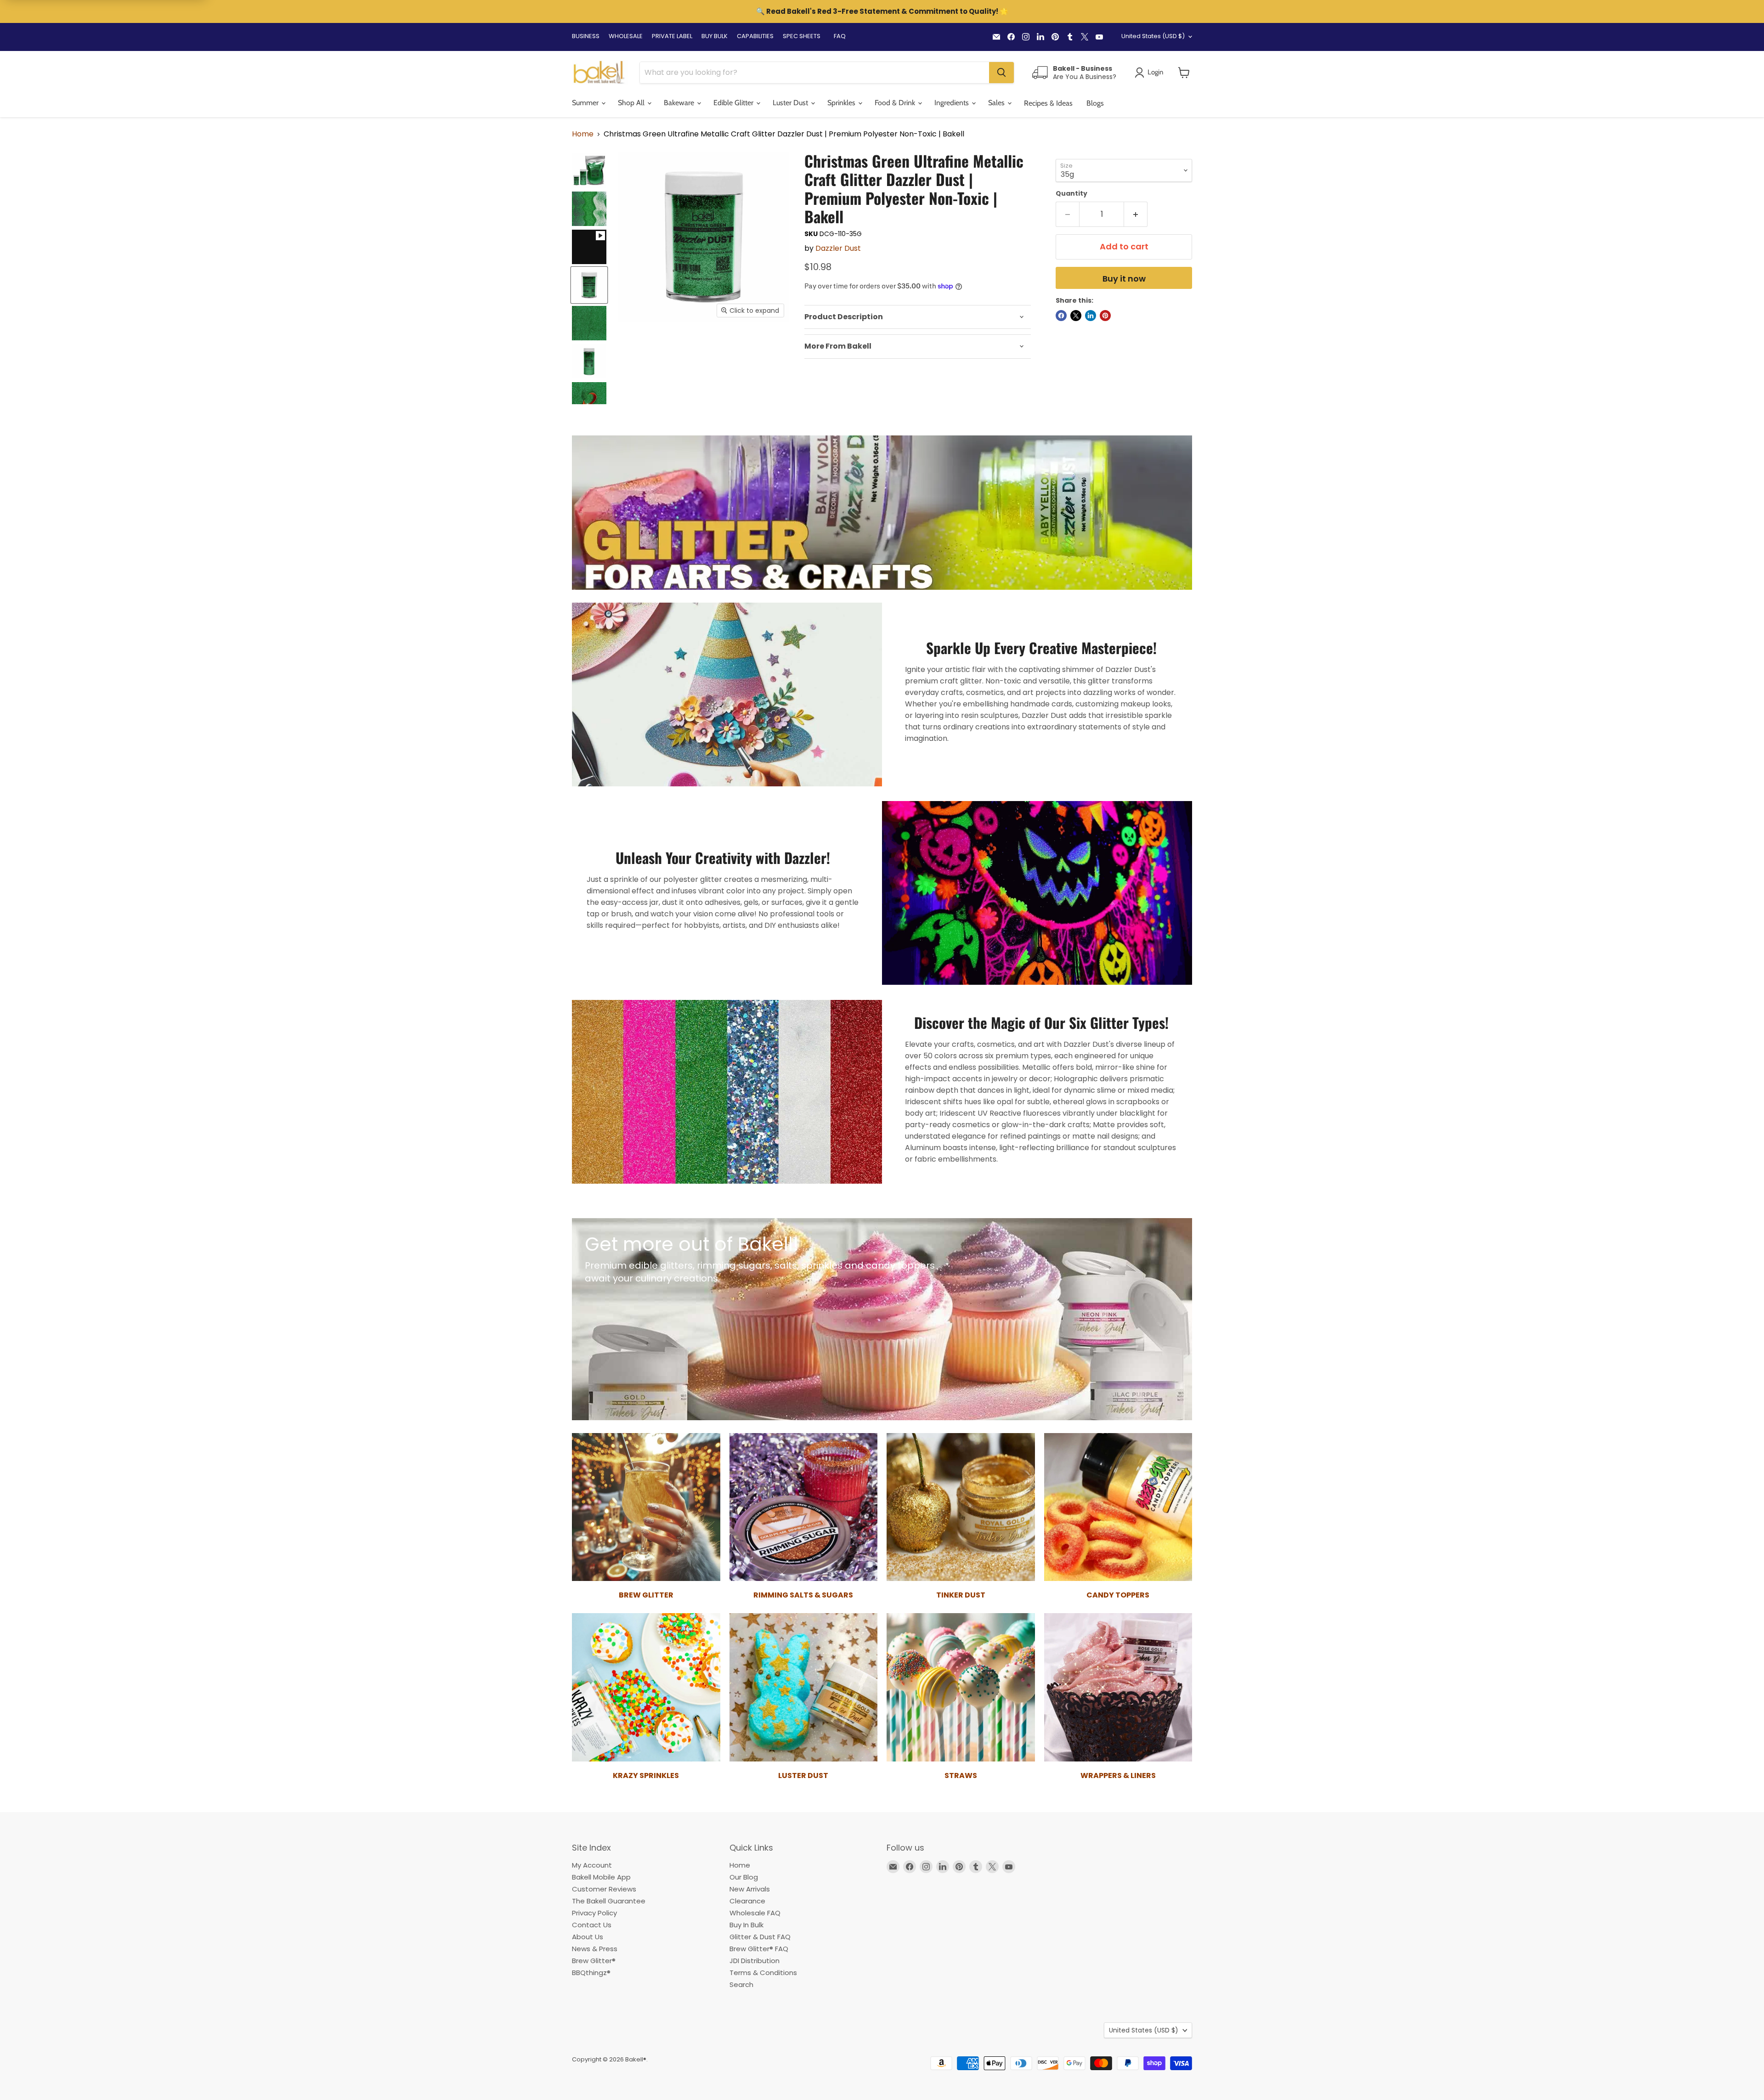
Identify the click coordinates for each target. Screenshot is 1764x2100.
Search (741, 1984)
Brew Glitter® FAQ (759, 1949)
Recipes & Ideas (1048, 103)
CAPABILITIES (755, 36)
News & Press (595, 1949)
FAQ (840, 36)
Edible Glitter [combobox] (734, 103)
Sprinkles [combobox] (842, 103)
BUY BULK (715, 36)
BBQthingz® (591, 1973)
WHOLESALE (626, 36)
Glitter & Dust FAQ (760, 1937)
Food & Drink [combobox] (896, 103)
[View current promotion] (882, 12)
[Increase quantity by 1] (1136, 214)
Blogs (1095, 103)
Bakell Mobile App (601, 1877)
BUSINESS (586, 36)
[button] (1184, 73)
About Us (588, 1937)
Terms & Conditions (763, 1973)
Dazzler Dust (838, 248)
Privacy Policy (594, 1913)
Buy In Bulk (746, 1925)
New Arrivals (750, 1889)
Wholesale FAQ (755, 1913)
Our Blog (744, 1877)
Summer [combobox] (586, 103)
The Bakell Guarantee (609, 1901)
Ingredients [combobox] (953, 103)
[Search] (1001, 73)
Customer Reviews (604, 1889)
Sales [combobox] (997, 103)
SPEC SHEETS (802, 36)
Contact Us (592, 1925)
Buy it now (1124, 279)
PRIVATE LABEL (672, 36)
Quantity (1071, 193)
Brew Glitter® (594, 1961)
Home (583, 134)
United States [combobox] (1153, 36)
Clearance (747, 1901)
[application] (918, 317)
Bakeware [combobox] (680, 103)
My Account (592, 1865)
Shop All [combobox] (632, 103)
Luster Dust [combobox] (791, 103)
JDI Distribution (755, 1961)
